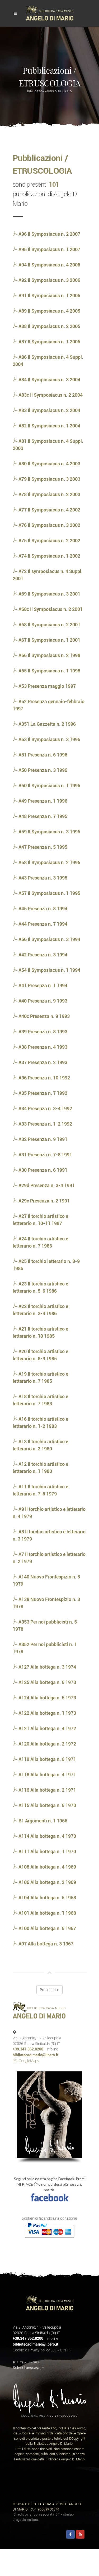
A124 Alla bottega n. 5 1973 (47, 1698)
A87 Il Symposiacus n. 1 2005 (49, 342)
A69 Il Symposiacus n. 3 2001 (49, 594)
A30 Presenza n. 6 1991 (42, 1170)
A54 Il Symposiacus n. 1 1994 (49, 970)
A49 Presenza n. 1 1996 (42, 801)
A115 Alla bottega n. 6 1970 (47, 1805)
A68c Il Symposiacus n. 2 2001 (50, 609)
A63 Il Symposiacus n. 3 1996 (49, 739)
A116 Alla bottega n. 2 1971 (47, 1790)
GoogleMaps (28, 2061)
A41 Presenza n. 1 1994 (42, 985)
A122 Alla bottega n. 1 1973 (47, 1713)
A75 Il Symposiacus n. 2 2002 (49, 541)
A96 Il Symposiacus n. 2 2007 (49, 234)
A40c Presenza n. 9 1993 (44, 1016)
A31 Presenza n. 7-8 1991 (45, 1155)
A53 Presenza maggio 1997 (47, 686)
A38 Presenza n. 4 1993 (42, 1047)
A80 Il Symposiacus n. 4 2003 (49, 464)
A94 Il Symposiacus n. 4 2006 (49, 265)
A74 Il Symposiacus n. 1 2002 (49, 556)
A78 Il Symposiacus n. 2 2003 (49, 494)
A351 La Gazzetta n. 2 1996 (47, 724)
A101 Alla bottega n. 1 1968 (47, 1913)
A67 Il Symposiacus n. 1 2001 (49, 640)
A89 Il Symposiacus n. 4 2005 (49, 311)
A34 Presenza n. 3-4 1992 (45, 1108)
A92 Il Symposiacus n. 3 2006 (49, 280)
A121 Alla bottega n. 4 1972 (47, 1728)
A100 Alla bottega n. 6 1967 (47, 1928)
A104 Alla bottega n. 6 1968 (47, 1898)
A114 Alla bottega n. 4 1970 (47, 1836)
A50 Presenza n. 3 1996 (42, 770)
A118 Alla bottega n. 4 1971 (47, 1775)
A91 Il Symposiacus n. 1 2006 (49, 296)
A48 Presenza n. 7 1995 (42, 816)
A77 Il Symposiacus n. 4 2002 (49, 510)
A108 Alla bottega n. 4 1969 (47, 1867)
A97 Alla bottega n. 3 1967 (45, 1944)
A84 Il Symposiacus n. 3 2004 (49, 380)
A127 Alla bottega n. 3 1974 (47, 1667)
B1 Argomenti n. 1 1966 (42, 1821)
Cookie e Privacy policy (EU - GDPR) (42, 2350)
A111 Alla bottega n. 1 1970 (47, 1851)
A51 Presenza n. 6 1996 (42, 755)
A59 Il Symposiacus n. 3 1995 (49, 832)
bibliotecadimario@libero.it (36, 2055)
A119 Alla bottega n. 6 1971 (47, 1759)
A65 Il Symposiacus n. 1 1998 (49, 671)
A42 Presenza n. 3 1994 (42, 955)
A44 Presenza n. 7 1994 (42, 924)
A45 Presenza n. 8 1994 (42, 909)
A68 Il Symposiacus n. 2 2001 (49, 625)
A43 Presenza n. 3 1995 (42, 878)
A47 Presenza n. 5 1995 (42, 847)
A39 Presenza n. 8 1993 (42, 1032)
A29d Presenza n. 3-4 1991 (46, 1185)
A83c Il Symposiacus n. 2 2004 (50, 395)
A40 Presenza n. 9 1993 (42, 1001)
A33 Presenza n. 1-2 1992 (45, 1124)
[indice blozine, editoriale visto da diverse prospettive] (41, 2520)
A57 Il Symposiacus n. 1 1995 (49, 893)
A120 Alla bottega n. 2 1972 (47, 1744)
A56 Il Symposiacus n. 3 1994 (49, 939)
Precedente (49, 1990)
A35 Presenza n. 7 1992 (42, 1093)
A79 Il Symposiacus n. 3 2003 (49, 479)
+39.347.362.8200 (28, 2049)
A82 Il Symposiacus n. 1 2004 (49, 426)
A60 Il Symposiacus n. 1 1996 (49, 786)
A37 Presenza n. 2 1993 (42, 1062)
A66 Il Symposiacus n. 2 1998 (49, 655)
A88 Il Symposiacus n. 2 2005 (49, 326)
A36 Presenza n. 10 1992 (44, 1078)
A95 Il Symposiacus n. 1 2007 (49, 249)
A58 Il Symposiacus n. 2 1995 (49, 862)
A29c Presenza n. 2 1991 (44, 1201)
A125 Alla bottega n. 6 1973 (47, 1682)
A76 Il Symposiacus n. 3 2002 (49, 525)
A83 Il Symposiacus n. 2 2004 (49, 410)
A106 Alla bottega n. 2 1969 (47, 1882)
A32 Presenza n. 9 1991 (42, 1139)
